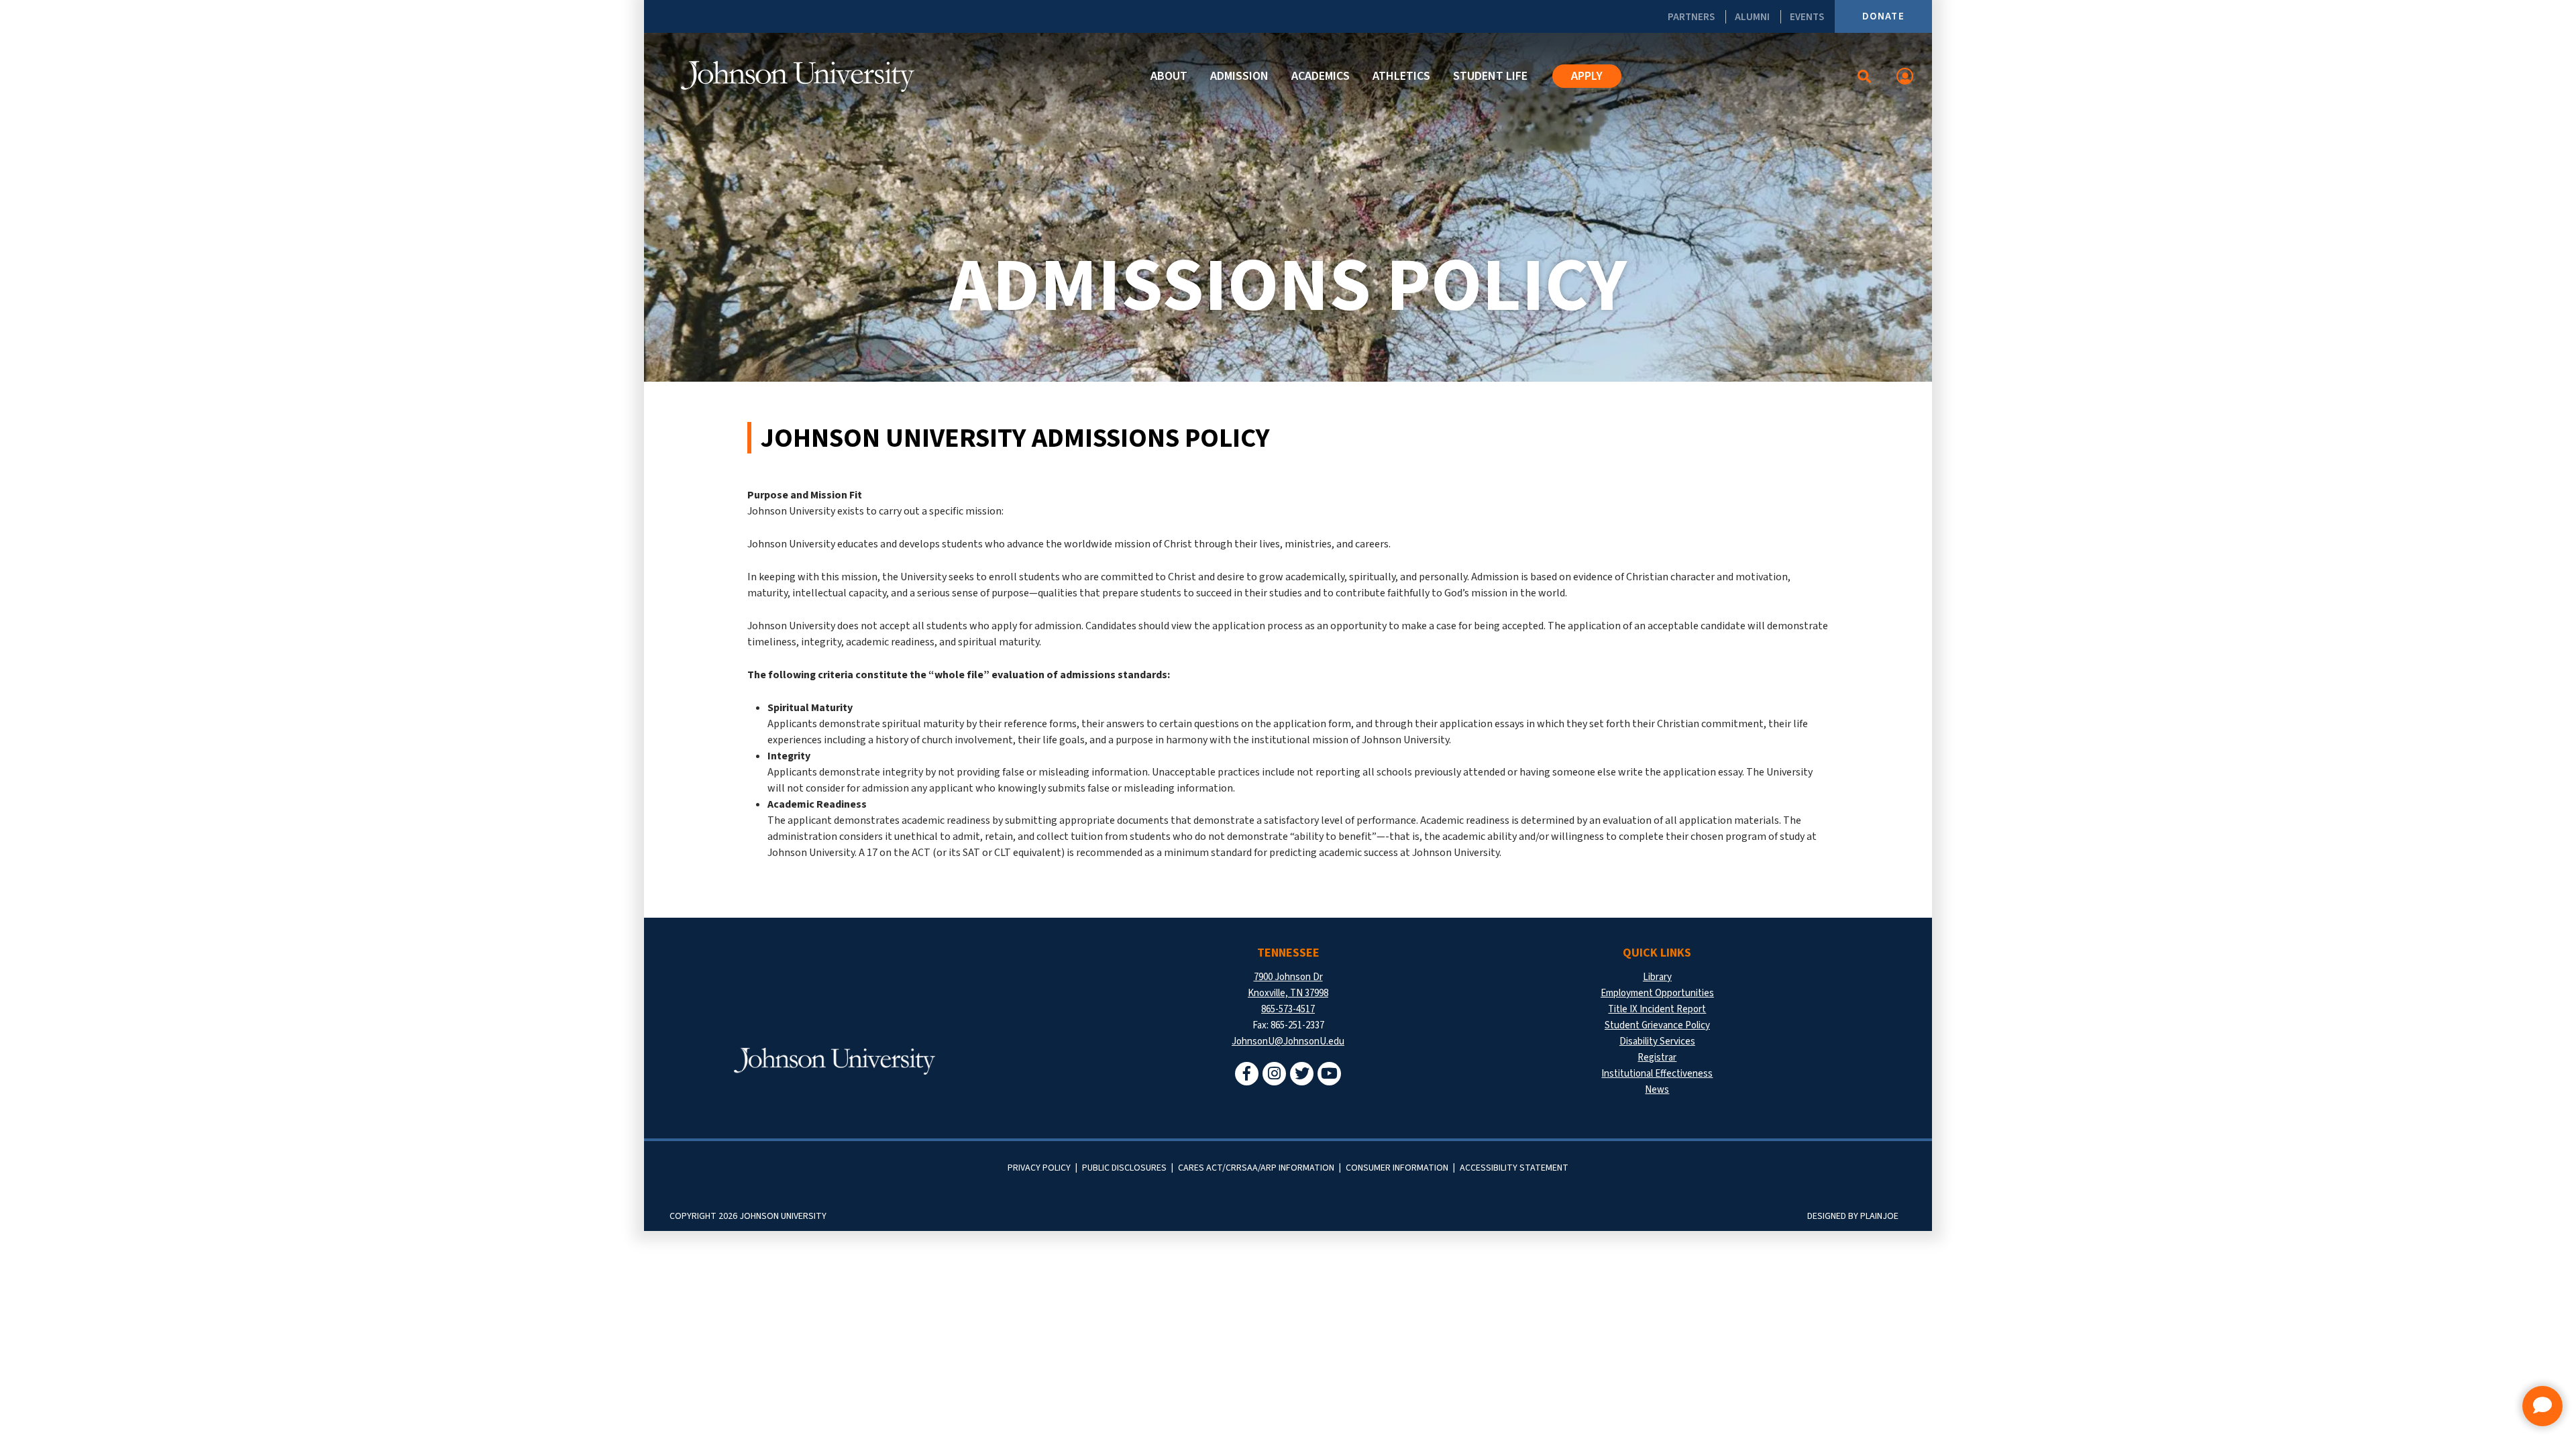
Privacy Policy (1039, 1168)
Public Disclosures (1124, 1168)
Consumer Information (1397, 1168)
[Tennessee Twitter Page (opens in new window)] (1302, 1074)
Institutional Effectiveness (1657, 1074)
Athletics (1401, 76)
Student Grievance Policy (1657, 1025)
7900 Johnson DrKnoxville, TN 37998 (1288, 985)
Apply (1587, 76)
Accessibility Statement (1514, 1168)
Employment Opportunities (1657, 993)
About (1169, 76)
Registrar (1657, 1058)
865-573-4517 (1288, 1009)
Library (1657, 977)
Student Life (1490, 76)
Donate (1883, 16)
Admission (1239, 76)
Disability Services (1657, 1041)
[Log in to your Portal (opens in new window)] (1905, 76)
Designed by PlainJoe (1853, 1216)
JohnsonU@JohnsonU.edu (1288, 1041)
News (1657, 1090)
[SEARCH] (1865, 76)
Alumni (1752, 17)
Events (1807, 17)
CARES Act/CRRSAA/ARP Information (1256, 1168)
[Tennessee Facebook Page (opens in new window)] (1247, 1074)
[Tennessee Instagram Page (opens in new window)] (1274, 1074)
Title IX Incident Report (1657, 1009)
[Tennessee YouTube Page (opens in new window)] (1329, 1074)
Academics (1321, 76)
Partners (1691, 17)
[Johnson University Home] (798, 76)
